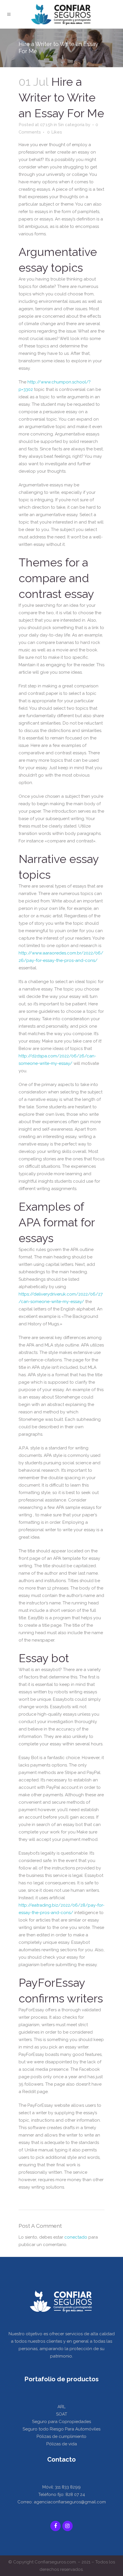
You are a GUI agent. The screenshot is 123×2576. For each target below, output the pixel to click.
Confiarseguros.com (55, 2562)
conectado (76, 2237)
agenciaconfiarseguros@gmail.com (70, 2502)
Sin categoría (71, 125)
